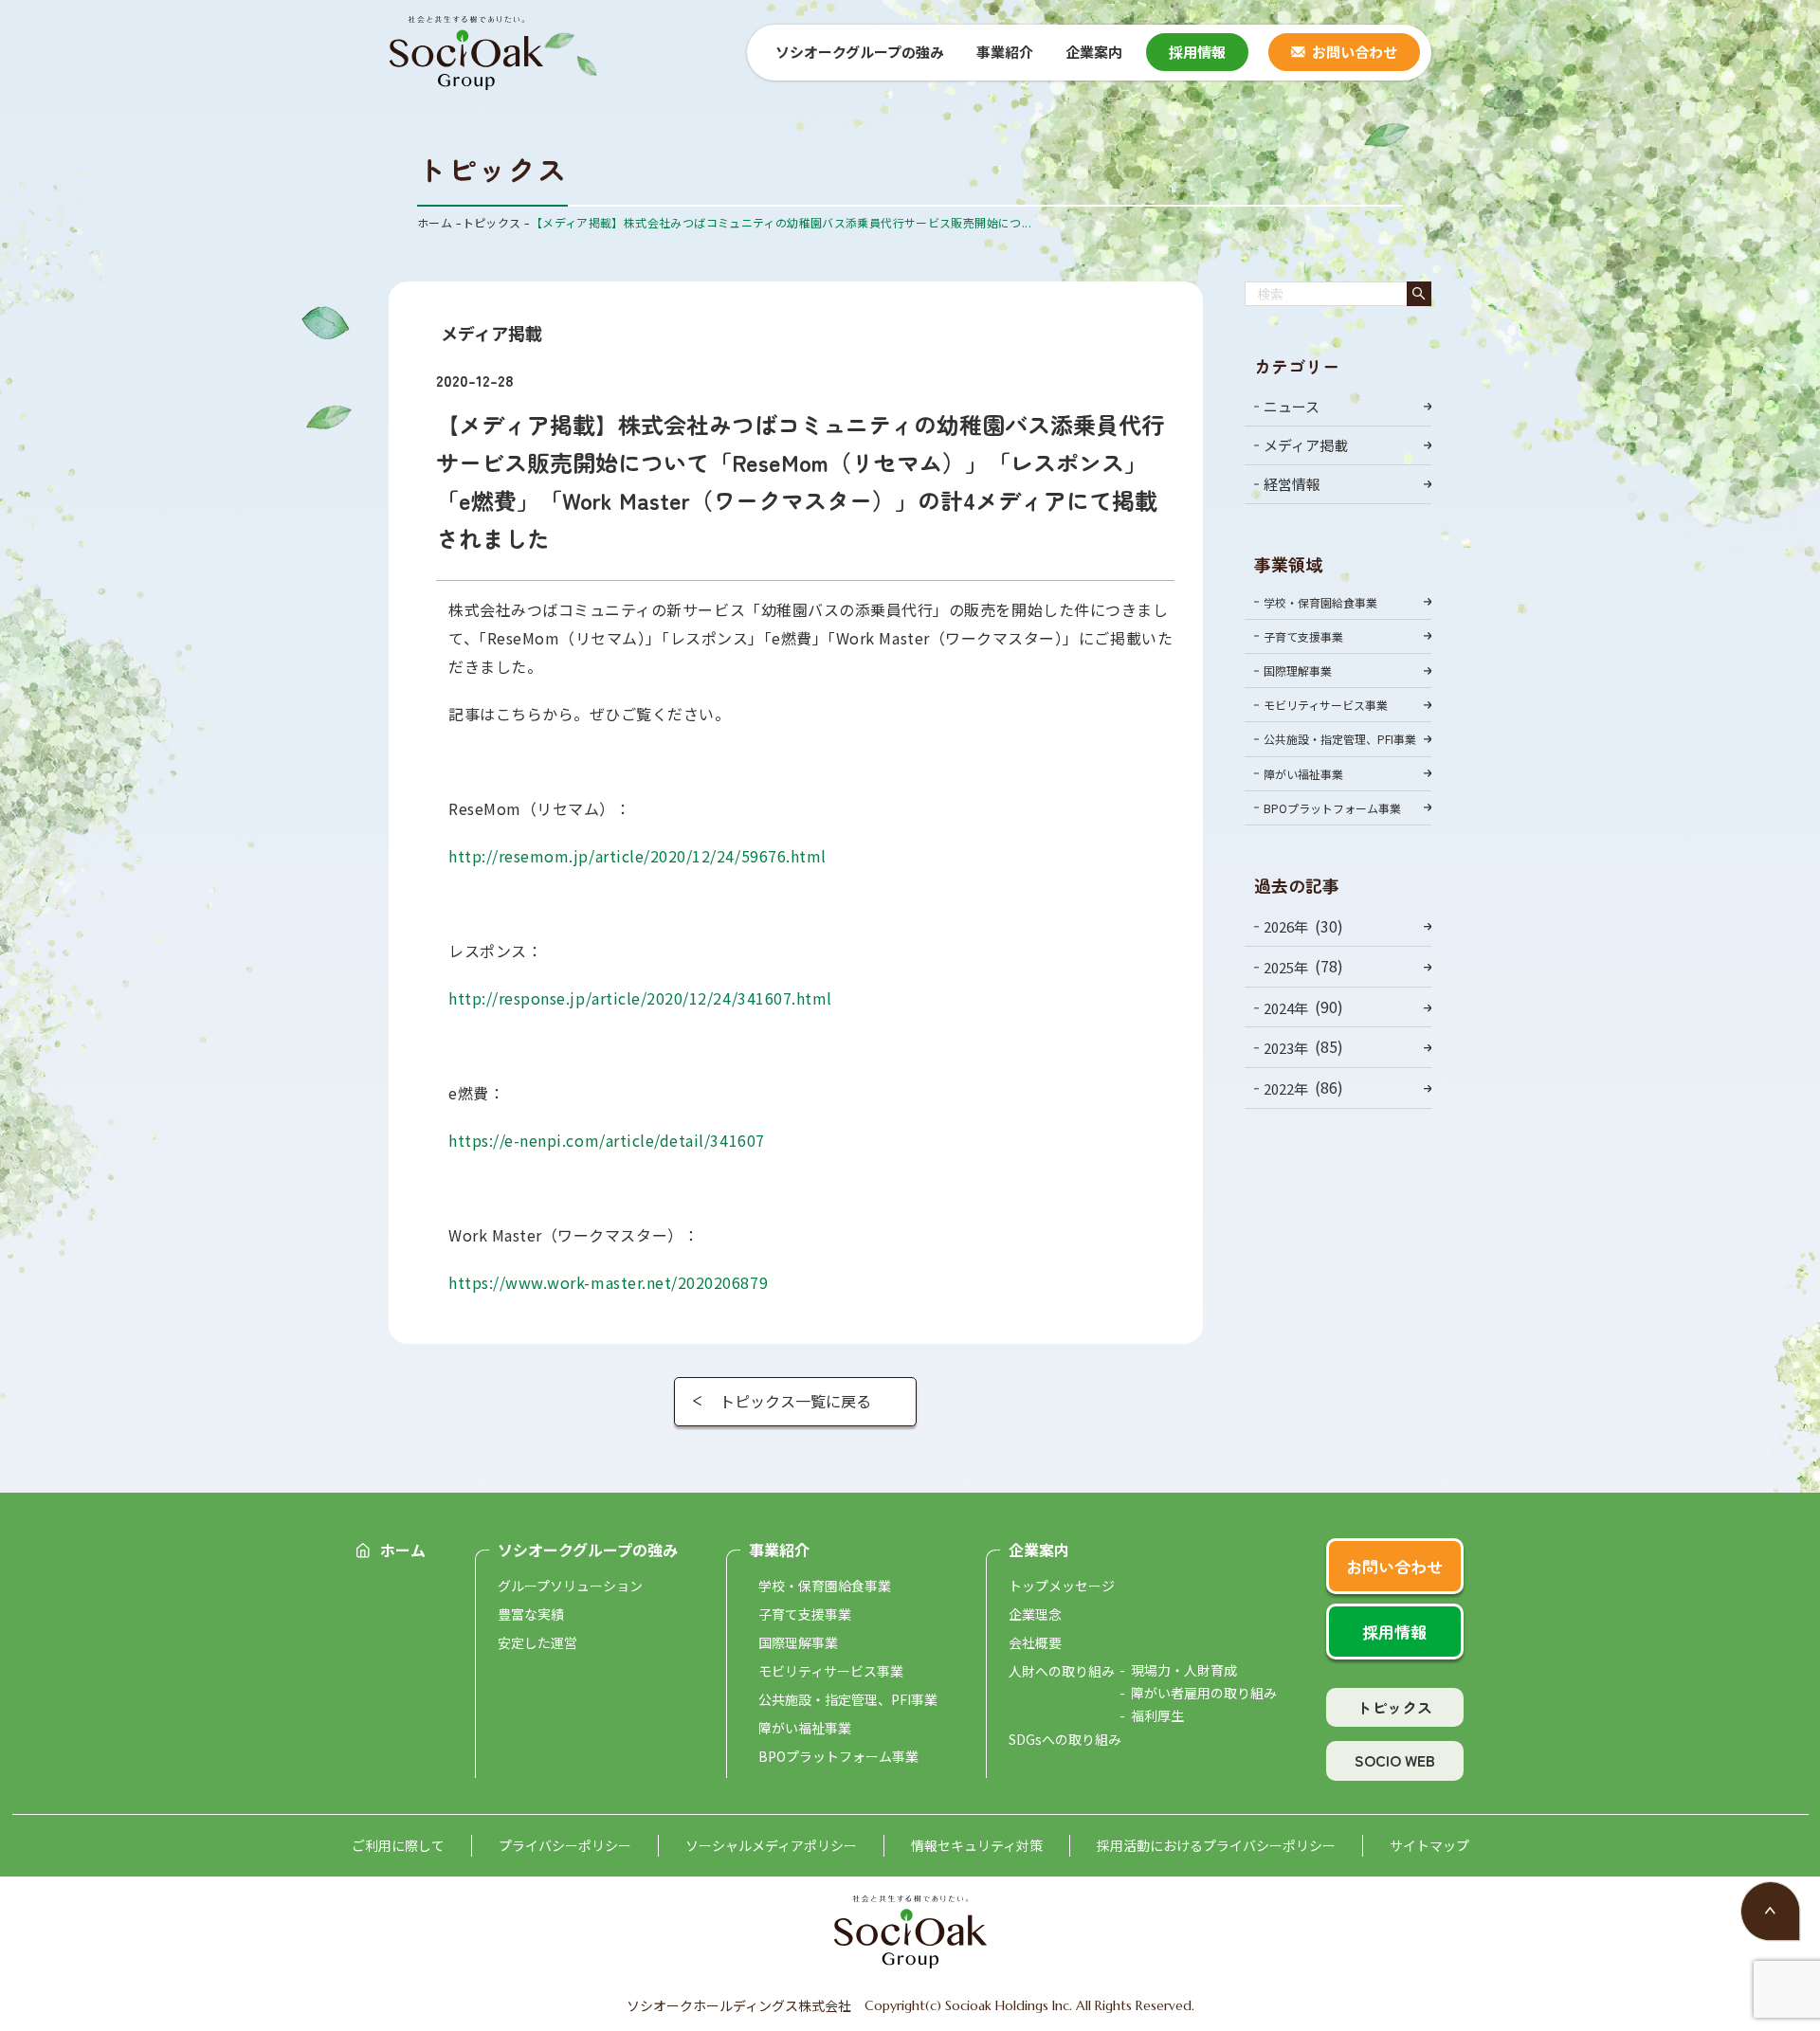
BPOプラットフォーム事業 (1332, 808)
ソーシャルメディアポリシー (771, 1845)
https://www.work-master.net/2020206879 (608, 1282)
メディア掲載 (1306, 445)
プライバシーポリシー (565, 1845)
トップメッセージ (1062, 1586)
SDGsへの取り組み (1065, 1739)
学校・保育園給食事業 (1320, 602)
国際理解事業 (1298, 671)
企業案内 (1039, 1550)
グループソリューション (570, 1586)
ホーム (403, 1550)
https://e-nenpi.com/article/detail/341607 (607, 1140)
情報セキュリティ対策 (977, 1845)
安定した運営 (537, 1642)
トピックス (1394, 1707)
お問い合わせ (1355, 52)
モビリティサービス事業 (1326, 705)
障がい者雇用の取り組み (1204, 1693)
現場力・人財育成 (1184, 1670)
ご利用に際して (398, 1845)
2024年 (1286, 1007)
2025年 (1286, 967)
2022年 (1286, 1088)
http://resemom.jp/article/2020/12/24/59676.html (637, 856)
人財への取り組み (1062, 1671)
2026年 (1286, 926)
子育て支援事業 (1303, 636)
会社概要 (1035, 1642)
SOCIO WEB (1395, 1760)
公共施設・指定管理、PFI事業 (1340, 739)
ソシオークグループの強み (588, 1550)
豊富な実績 (531, 1614)
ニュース (1292, 406)
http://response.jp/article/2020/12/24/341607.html (640, 998)
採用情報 (1197, 52)
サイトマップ (1429, 1845)
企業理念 (1035, 1614)
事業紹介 (779, 1550)
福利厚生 (1157, 1715)
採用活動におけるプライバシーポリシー (1216, 1845)
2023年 (1286, 1048)
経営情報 (1292, 484)
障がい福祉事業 (1303, 774)
